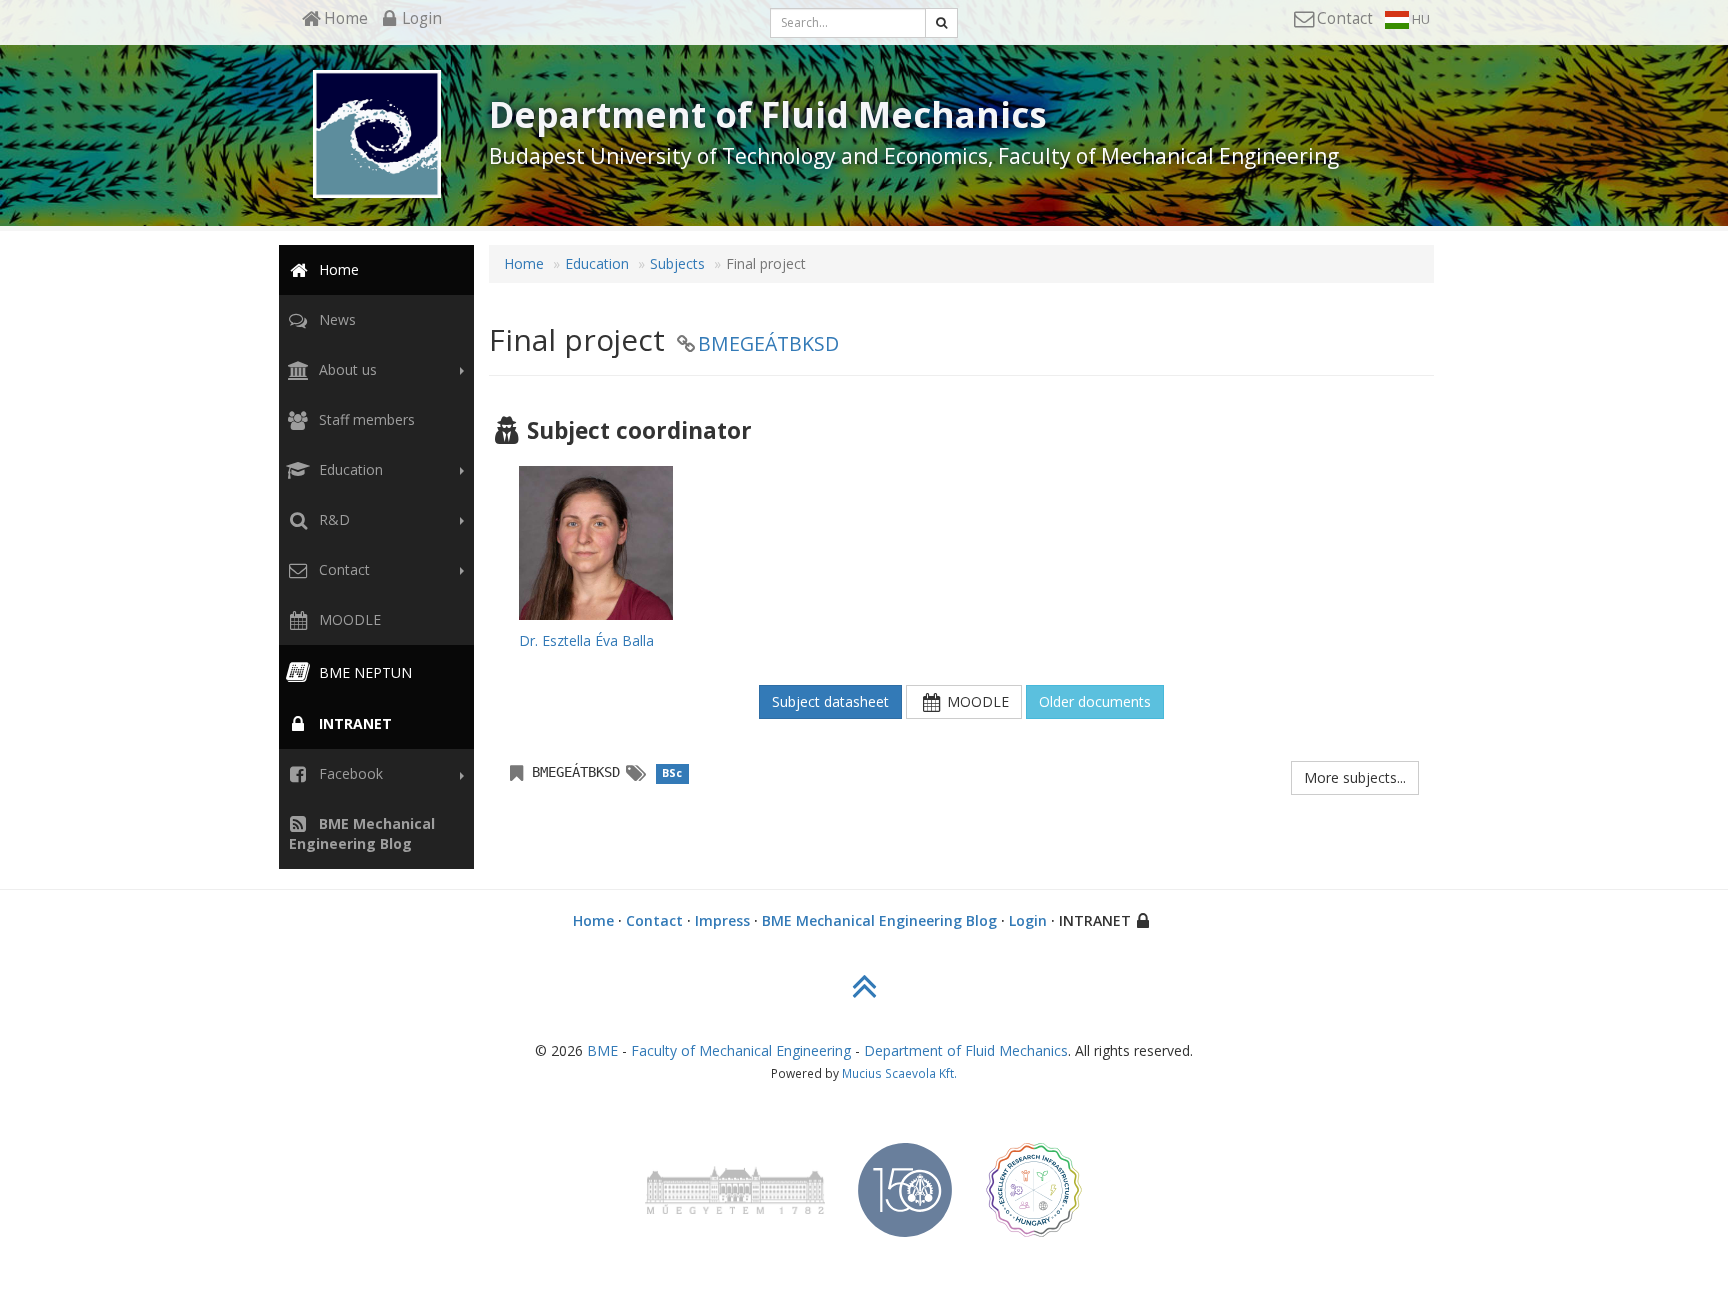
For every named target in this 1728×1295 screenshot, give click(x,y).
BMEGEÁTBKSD (768, 343)
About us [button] (346, 369)
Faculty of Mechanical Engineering (741, 1050)
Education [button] (349, 469)
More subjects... (1355, 777)
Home (337, 269)
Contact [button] (342, 569)
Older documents (1095, 701)
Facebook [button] (349, 773)
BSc (672, 773)
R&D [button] (332, 519)
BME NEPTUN (363, 672)
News (335, 319)
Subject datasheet (830, 701)
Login (1028, 920)
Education (597, 263)
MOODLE (348, 619)
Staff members (365, 419)
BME (602, 1050)
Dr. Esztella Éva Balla (586, 640)
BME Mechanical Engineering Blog (879, 920)
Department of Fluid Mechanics (966, 1050)
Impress (722, 920)
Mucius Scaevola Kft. (899, 1073)
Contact (654, 920)
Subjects (677, 263)
